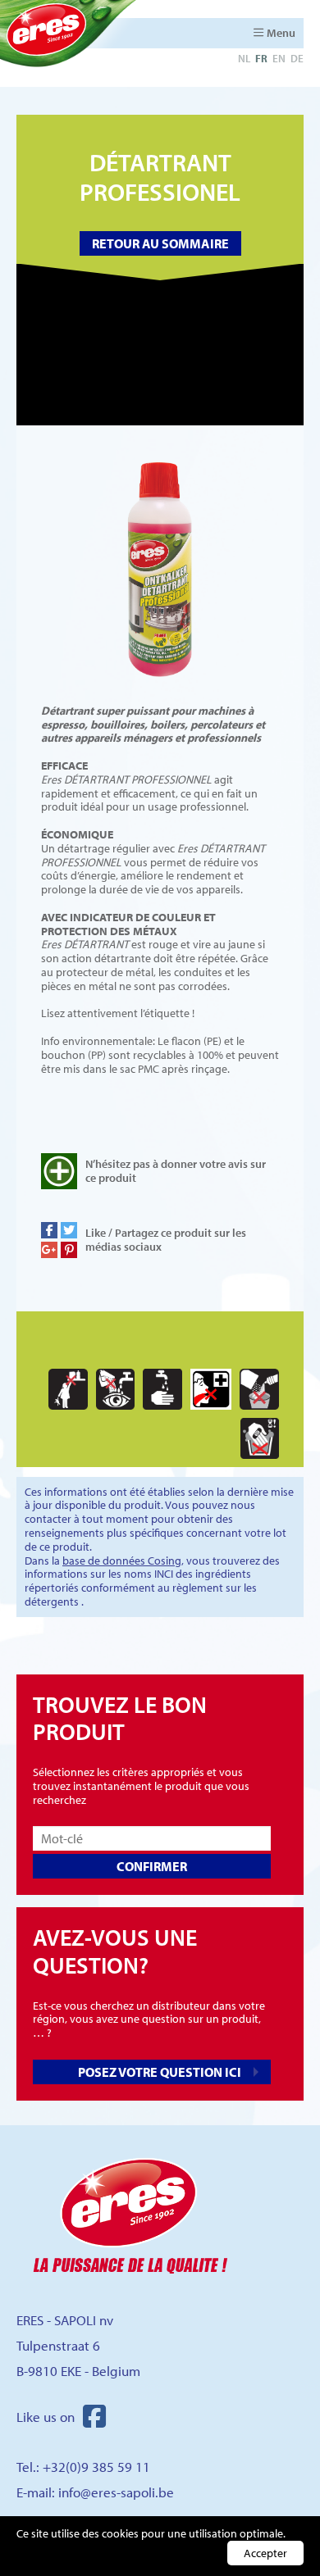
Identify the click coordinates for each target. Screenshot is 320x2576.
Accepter (265, 2553)
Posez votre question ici (160, 2072)
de (297, 58)
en (279, 58)
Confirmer (152, 1866)
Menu (281, 33)
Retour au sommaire (160, 243)
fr (261, 58)
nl (244, 58)
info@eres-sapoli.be (116, 2492)
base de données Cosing (122, 1561)
